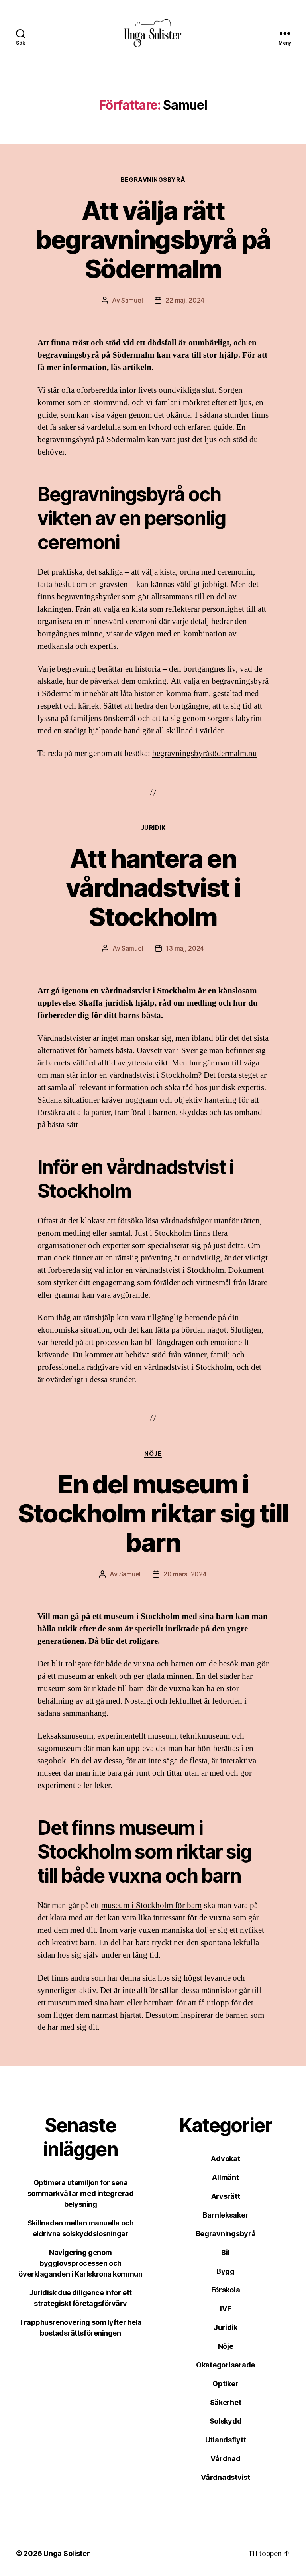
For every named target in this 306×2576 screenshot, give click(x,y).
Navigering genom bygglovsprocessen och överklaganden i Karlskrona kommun (80, 2263)
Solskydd (226, 2421)
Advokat (225, 2159)
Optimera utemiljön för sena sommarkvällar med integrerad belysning (80, 2193)
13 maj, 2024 (185, 948)
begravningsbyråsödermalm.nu (205, 753)
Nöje (153, 1454)
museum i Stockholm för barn (152, 1905)
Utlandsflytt (226, 2440)
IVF (225, 2309)
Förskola (226, 2290)
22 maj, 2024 (185, 300)
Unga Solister (67, 2553)
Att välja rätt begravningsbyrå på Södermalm (153, 239)
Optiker (225, 2384)
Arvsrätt (226, 2196)
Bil (225, 2252)
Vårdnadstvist (226, 2477)
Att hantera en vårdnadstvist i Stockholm (153, 887)
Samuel (132, 300)
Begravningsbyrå (153, 180)
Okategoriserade (226, 2365)
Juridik (153, 828)
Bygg (226, 2271)
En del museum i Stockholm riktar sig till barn (153, 1513)
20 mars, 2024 (185, 1574)
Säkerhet (226, 2402)
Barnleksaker (226, 2215)
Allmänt (225, 2177)
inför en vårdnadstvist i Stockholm (139, 1075)
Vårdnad (225, 2459)
